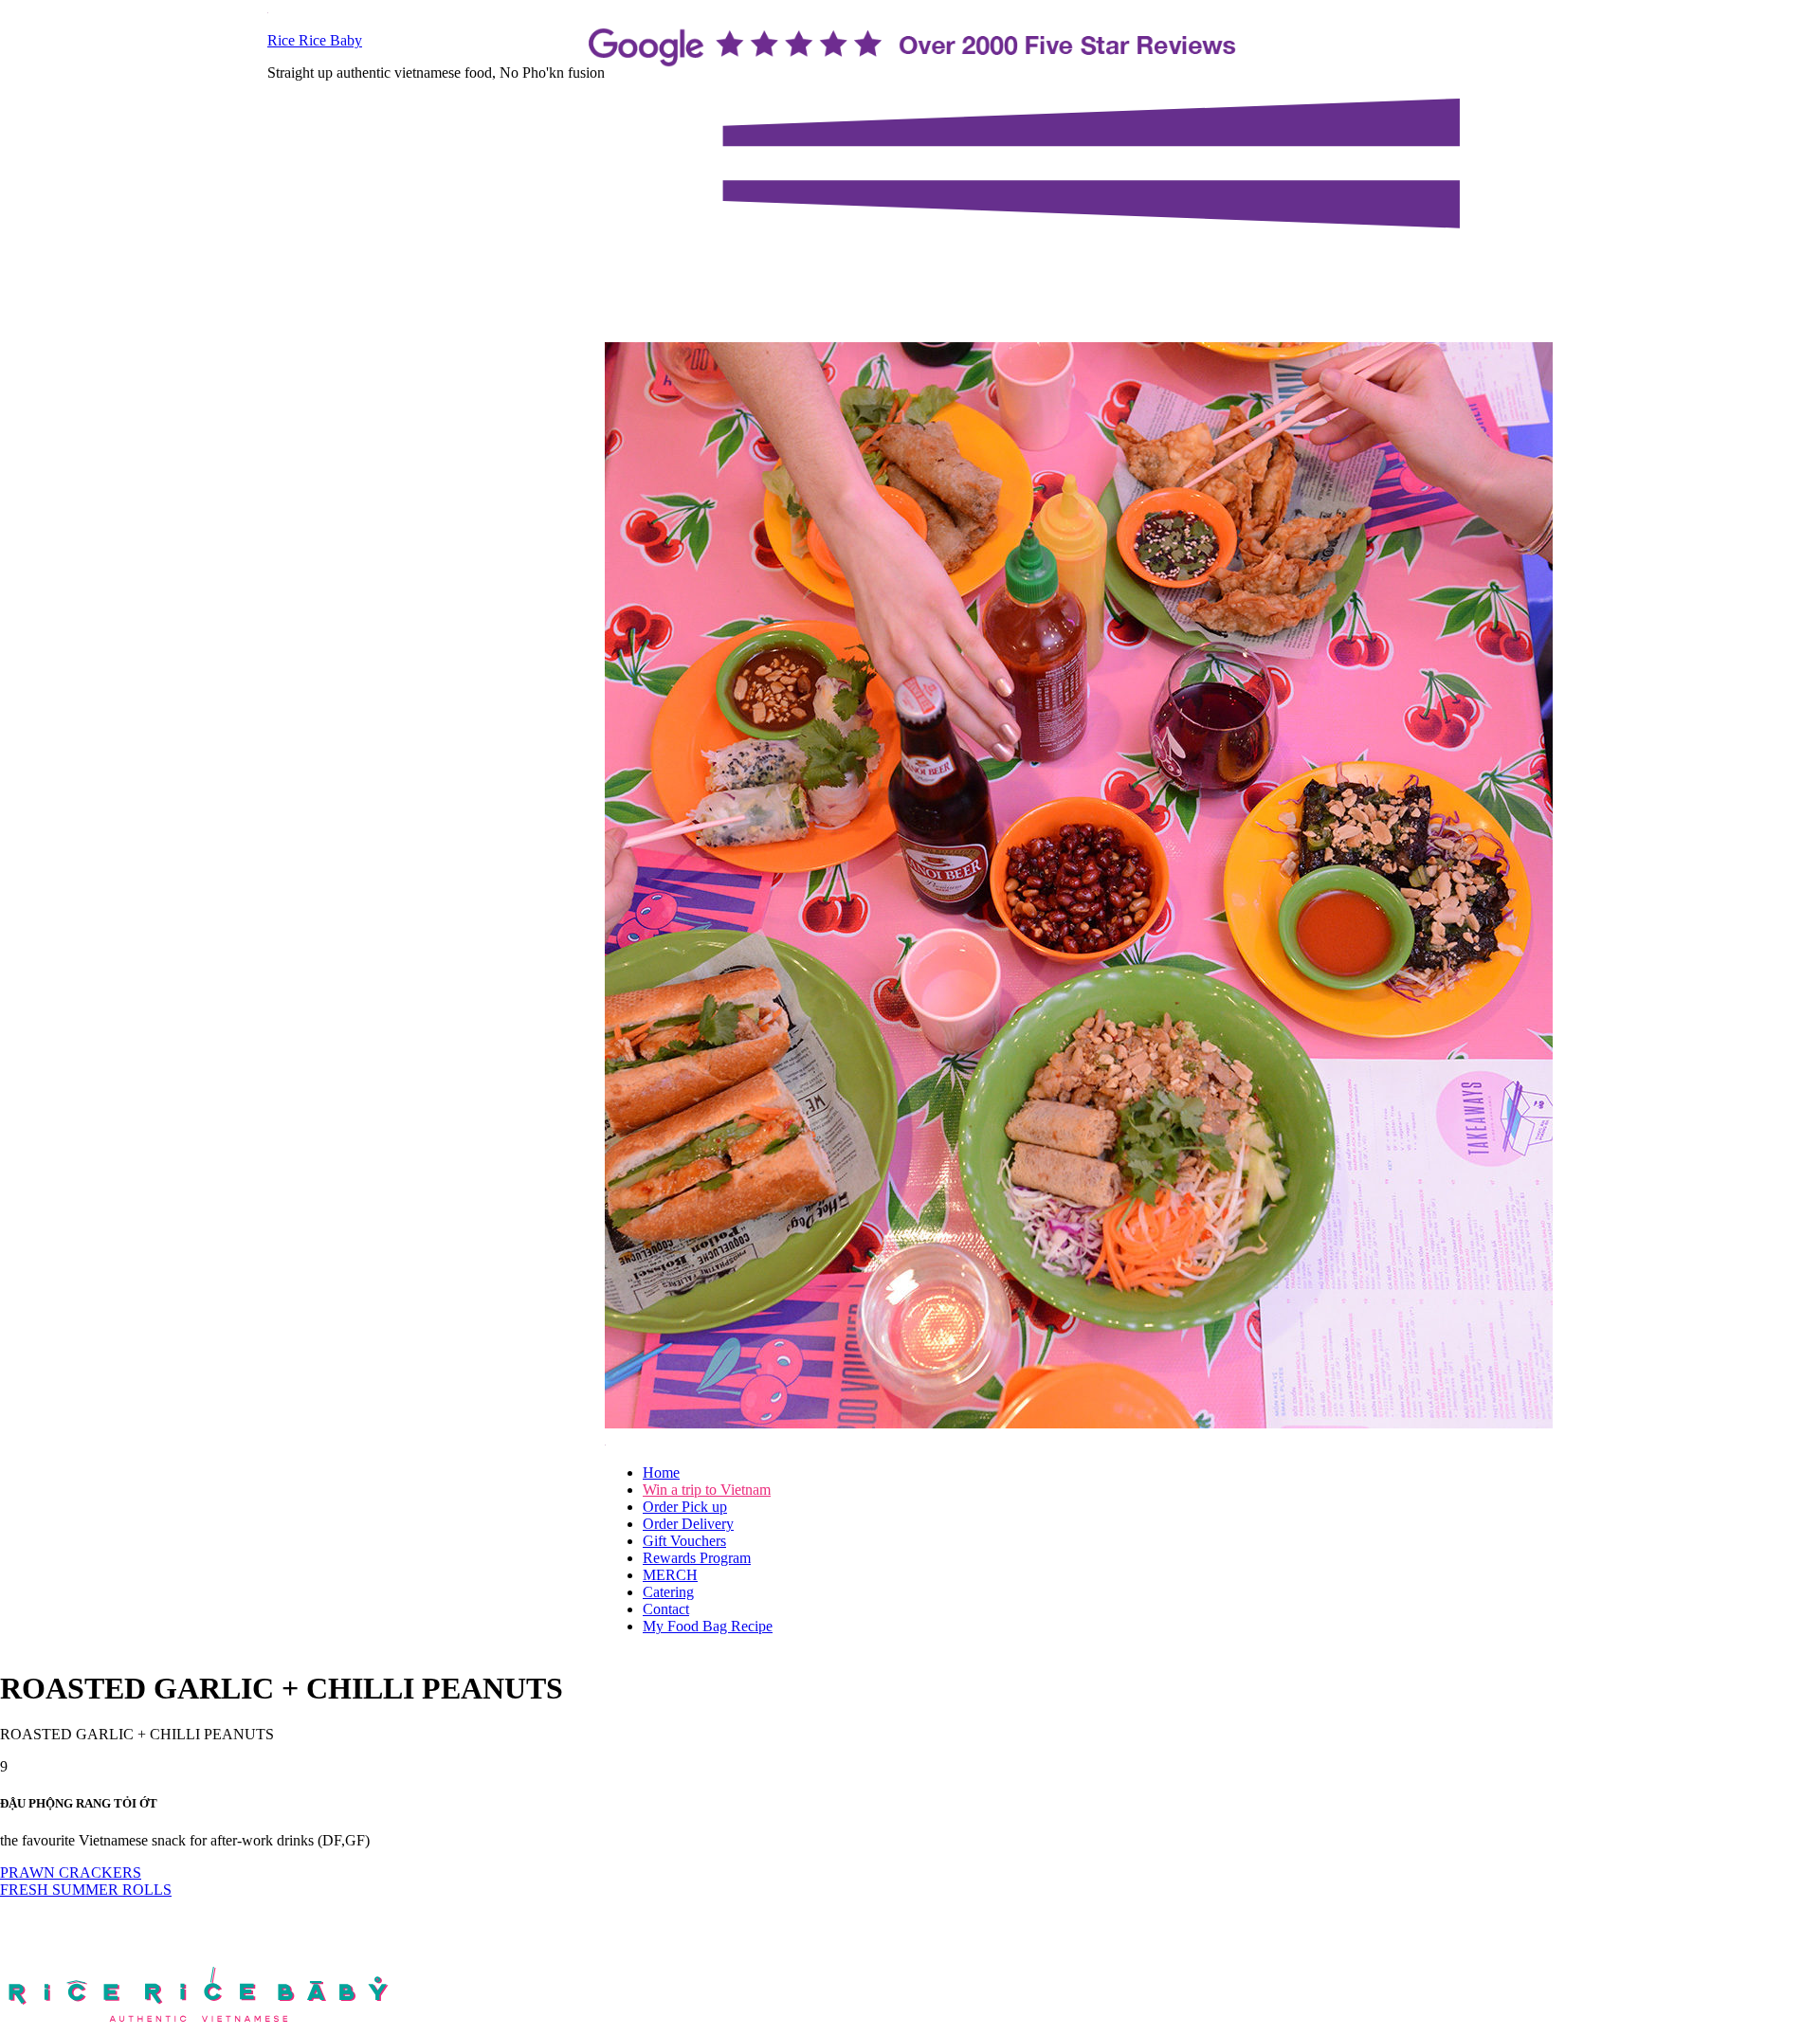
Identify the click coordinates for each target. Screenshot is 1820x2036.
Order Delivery (688, 1524)
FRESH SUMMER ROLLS (86, 1890)
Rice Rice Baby (315, 40)
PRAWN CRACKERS (71, 1872)
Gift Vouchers (684, 1541)
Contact (666, 1609)
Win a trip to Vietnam (707, 1490)
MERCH (670, 1575)
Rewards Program (697, 1558)
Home (661, 1472)
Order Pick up (685, 1507)
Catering (668, 1592)
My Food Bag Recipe (708, 1626)
